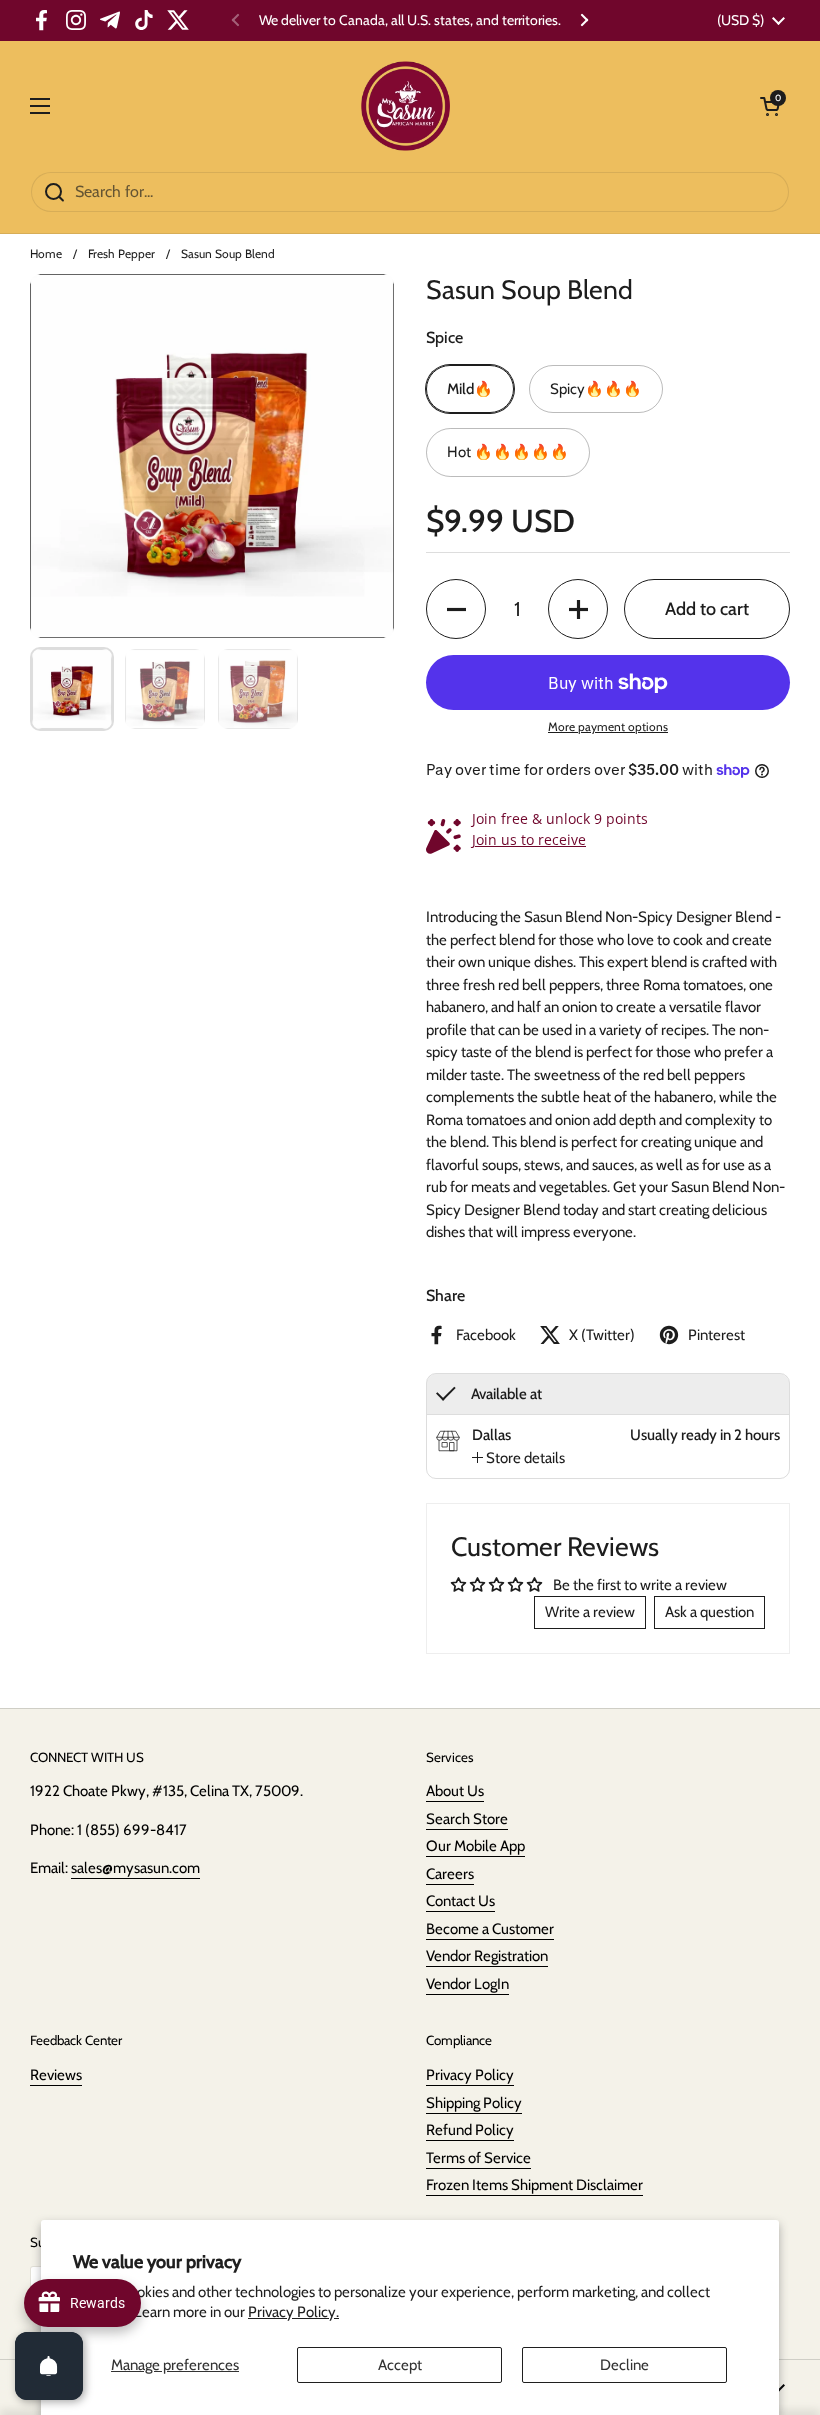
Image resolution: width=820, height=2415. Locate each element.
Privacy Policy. (293, 2312)
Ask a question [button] (709, 1612)
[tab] (518, 1458)
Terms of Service (478, 2158)
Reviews (56, 2075)
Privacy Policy (470, 2075)
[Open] (49, 2366)
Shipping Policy (474, 2103)
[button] (456, 609)
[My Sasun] (405, 106)
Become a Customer (490, 1929)
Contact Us (460, 1901)
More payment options (608, 726)
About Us (455, 1791)
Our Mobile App (475, 1846)
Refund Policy (470, 2130)
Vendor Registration (487, 1956)
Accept (400, 2365)
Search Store (467, 1819)
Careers (450, 1874)
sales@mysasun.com (135, 1868)
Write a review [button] (590, 1612)
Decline (624, 2365)
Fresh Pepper (121, 253)
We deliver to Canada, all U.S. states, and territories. (410, 20)
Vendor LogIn (467, 1984)
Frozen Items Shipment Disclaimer (534, 2185)
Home (46, 253)
